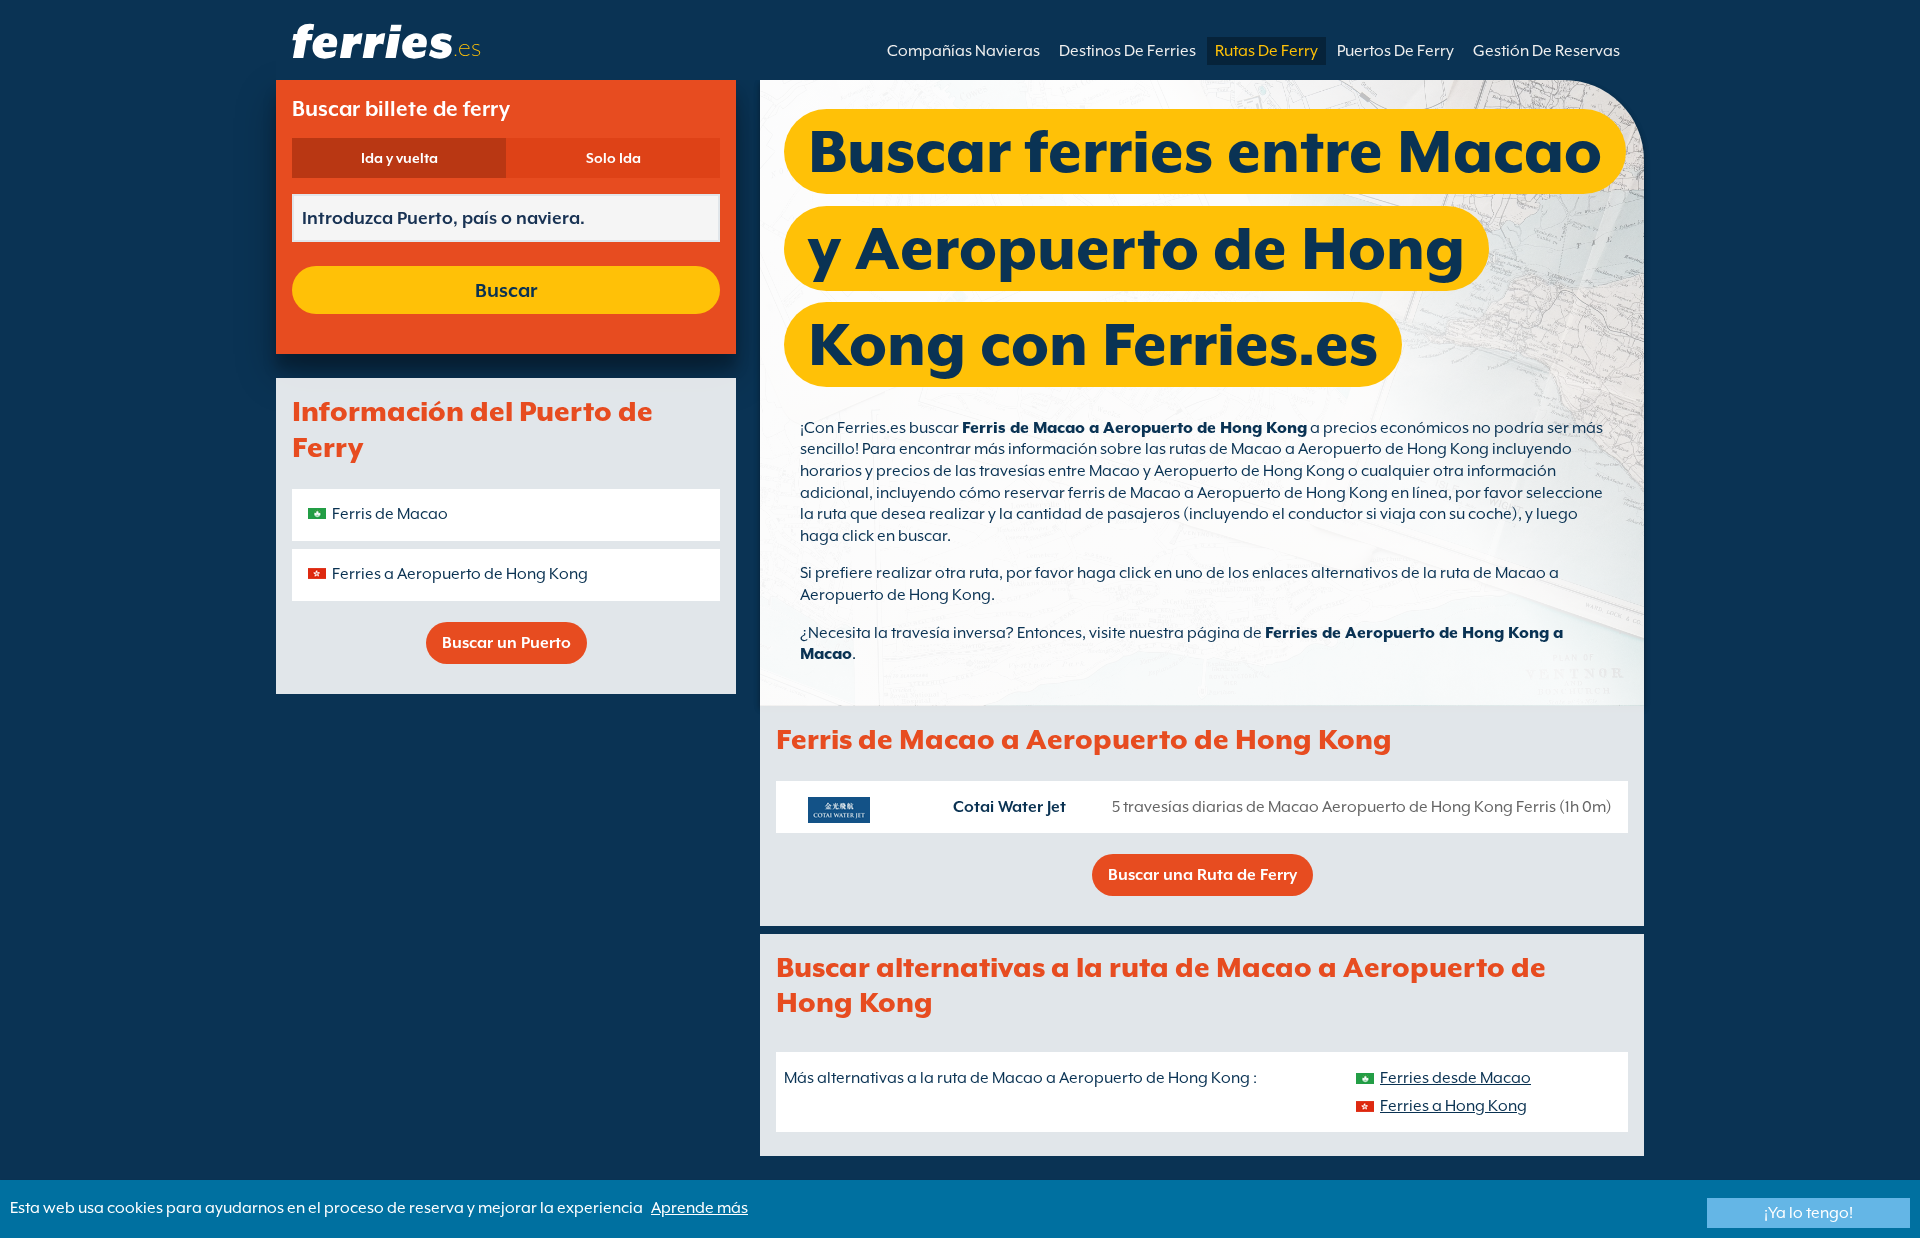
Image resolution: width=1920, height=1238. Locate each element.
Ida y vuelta (399, 158)
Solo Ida (613, 158)
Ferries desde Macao (1455, 1078)
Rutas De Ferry (1266, 51)
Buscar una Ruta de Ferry (1202, 875)
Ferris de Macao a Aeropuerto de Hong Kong (1134, 428)
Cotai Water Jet (1009, 807)
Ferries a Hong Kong (1453, 1106)
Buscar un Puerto (506, 643)
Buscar (506, 290)
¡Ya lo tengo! (1808, 1213)
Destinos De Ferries (1127, 51)
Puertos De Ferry (1395, 51)
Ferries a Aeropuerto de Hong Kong (460, 574)
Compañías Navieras (963, 51)
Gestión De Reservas (1546, 51)
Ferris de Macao (390, 514)
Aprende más (699, 1208)
